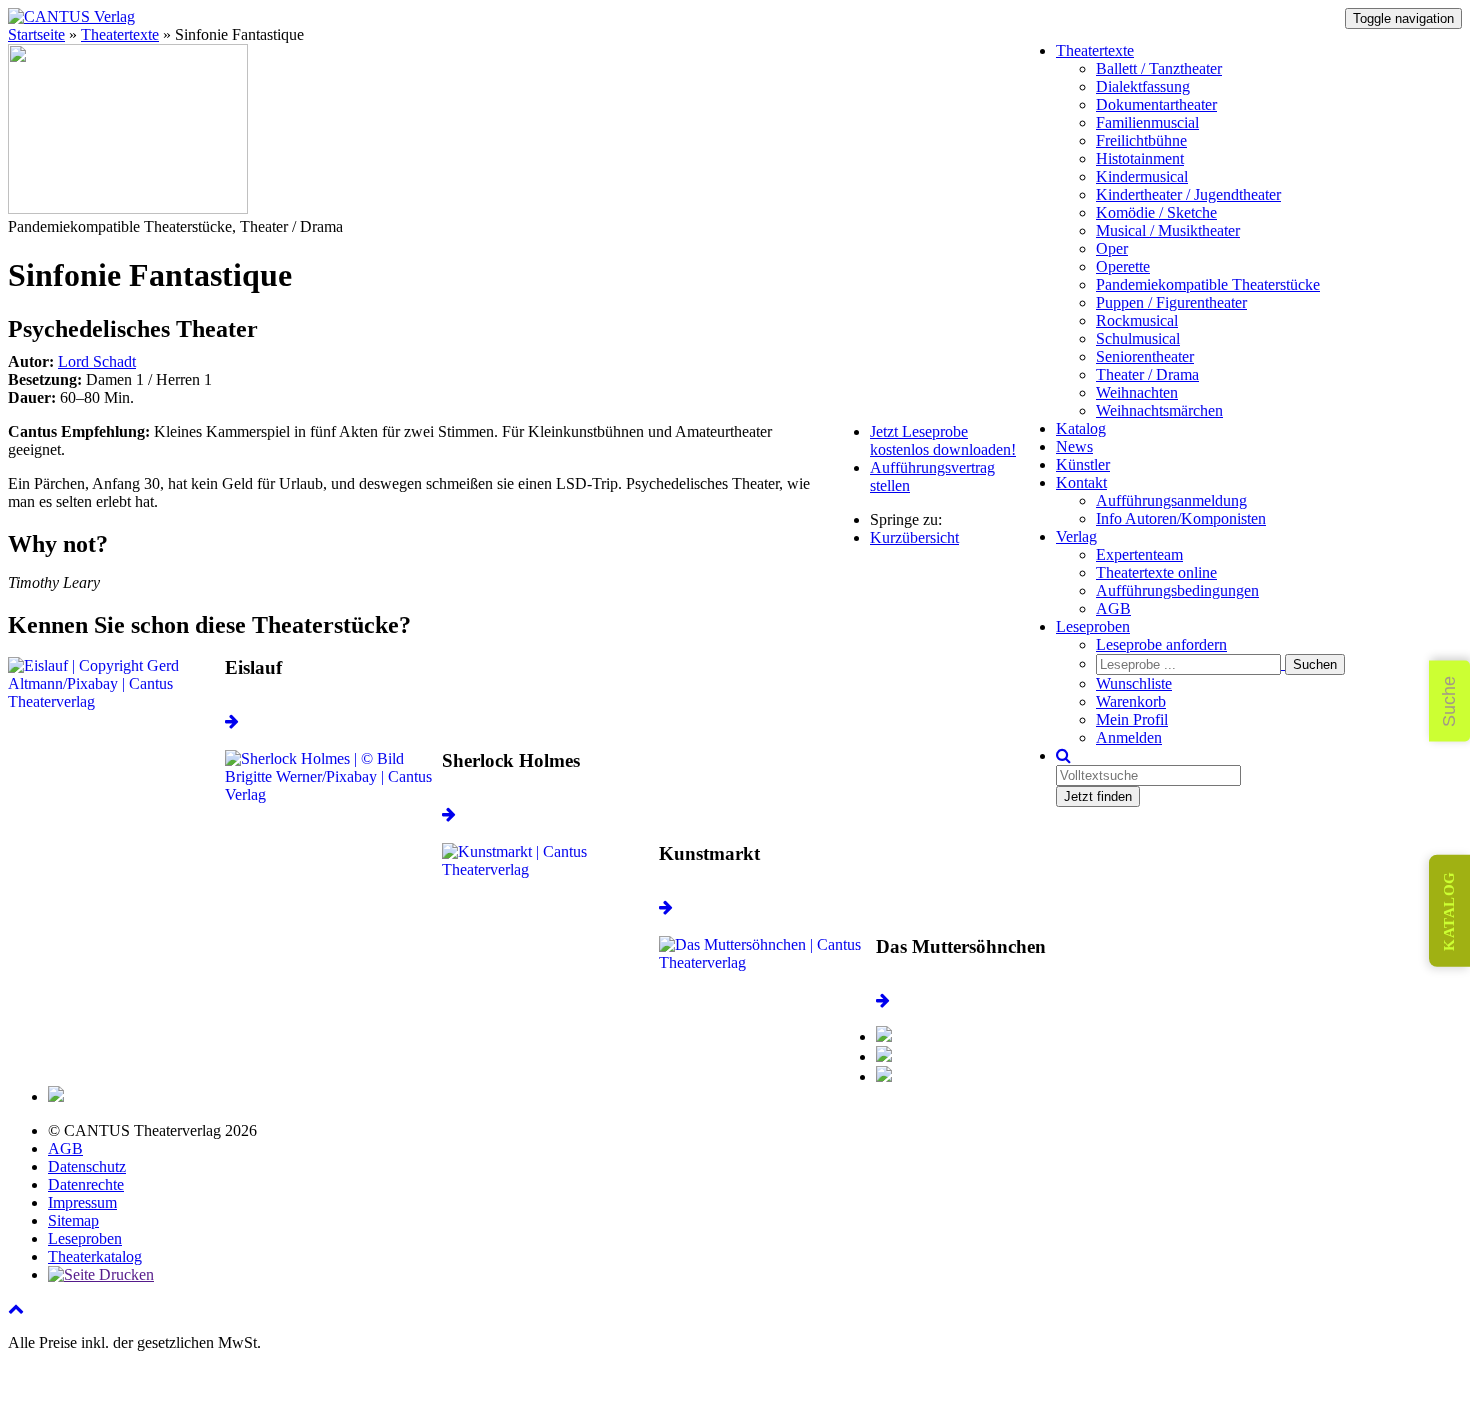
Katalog (1081, 428)
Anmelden (1129, 737)
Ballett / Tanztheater (1159, 68)
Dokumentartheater (1156, 104)
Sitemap (73, 1220)
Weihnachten (1137, 392)
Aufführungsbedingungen (1177, 590)
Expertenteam (1139, 554)
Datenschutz (87, 1166)
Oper (1112, 248)
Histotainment (1140, 158)
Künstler (1083, 464)
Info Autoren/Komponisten (1181, 518)
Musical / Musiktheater (1168, 230)
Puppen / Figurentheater (1171, 302)
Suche (1449, 701)
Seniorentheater (1145, 356)
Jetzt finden (1098, 796)
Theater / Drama (1147, 374)
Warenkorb (1131, 701)
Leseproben (1093, 626)
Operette (1123, 266)
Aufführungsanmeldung (1171, 500)
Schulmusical (1138, 338)
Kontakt (1081, 482)
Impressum (82, 1202)
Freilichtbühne (1141, 140)
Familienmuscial (1147, 122)
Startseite (36, 34)
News (1074, 446)
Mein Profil (1132, 719)
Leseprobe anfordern (1161, 644)
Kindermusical (1142, 176)
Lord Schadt (97, 361)
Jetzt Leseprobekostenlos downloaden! (943, 440)
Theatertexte (1095, 50)
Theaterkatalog (95, 1256)
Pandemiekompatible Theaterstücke (1208, 284)
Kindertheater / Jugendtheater (1188, 194)
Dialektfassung (1143, 86)
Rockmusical (1137, 320)
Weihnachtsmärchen (1159, 410)
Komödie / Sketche (1156, 212)
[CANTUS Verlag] (71, 16)
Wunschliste (1134, 683)
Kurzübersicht (914, 537)
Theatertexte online (1156, 572)
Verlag (1076, 536)
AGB (1113, 608)
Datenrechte (86, 1184)
